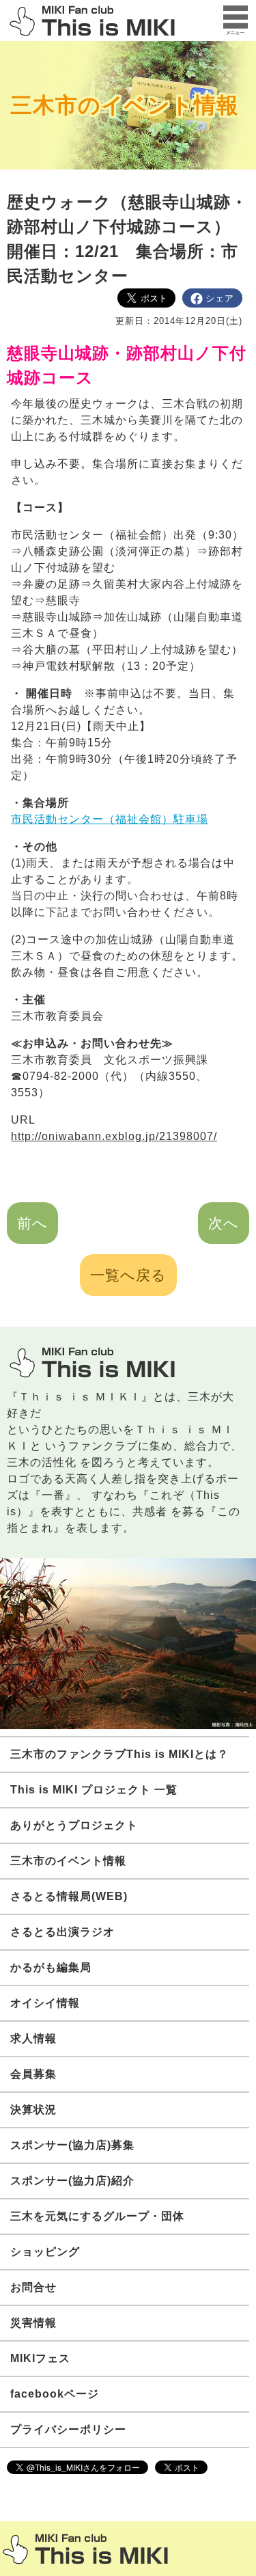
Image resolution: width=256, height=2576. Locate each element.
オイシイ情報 (45, 2003)
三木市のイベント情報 (125, 105)
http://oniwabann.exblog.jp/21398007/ (114, 1136)
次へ (224, 1223)
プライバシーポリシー (68, 2429)
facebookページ (55, 2394)
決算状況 (33, 2110)
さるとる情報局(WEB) (69, 1896)
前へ (32, 1223)
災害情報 (33, 2323)
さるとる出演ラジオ (62, 1932)
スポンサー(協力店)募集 (72, 2145)
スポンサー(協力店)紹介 (72, 2181)
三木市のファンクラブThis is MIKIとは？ (119, 1754)
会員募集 (33, 2074)
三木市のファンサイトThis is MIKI (85, 2549)
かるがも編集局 (51, 1967)
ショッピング (45, 2252)
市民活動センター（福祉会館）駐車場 (110, 819)
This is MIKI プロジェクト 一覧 (94, 1790)
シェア (220, 298)
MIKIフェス (40, 2358)
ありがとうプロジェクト (74, 1825)
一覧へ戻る (128, 1275)
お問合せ (33, 2287)
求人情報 (33, 2038)
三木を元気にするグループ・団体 (97, 2216)
